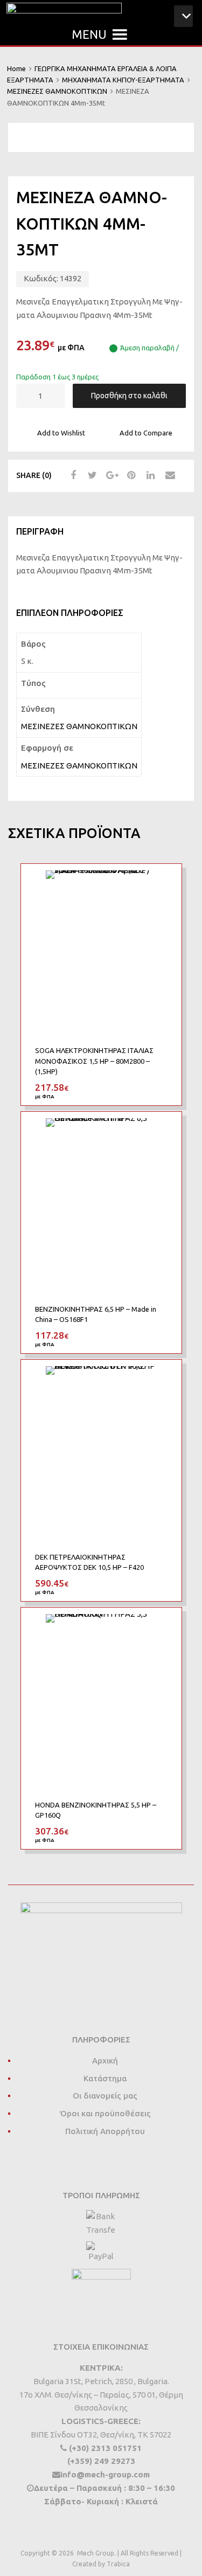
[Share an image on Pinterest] (130, 475)
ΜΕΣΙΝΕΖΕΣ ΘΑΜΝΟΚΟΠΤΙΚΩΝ (57, 91)
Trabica (118, 2564)
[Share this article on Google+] (110, 475)
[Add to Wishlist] (163, 884)
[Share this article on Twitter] (91, 475)
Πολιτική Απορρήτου (105, 2131)
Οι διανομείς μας (105, 2096)
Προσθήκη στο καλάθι (129, 396)
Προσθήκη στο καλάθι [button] (161, 1087)
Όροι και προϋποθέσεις (105, 2113)
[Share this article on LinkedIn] (149, 475)
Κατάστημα (105, 2078)
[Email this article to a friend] (169, 475)
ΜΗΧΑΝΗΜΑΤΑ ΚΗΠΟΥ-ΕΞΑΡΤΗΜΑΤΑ (123, 80)
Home (16, 68)
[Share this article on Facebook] (72, 475)
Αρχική (105, 2061)
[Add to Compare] (163, 902)
